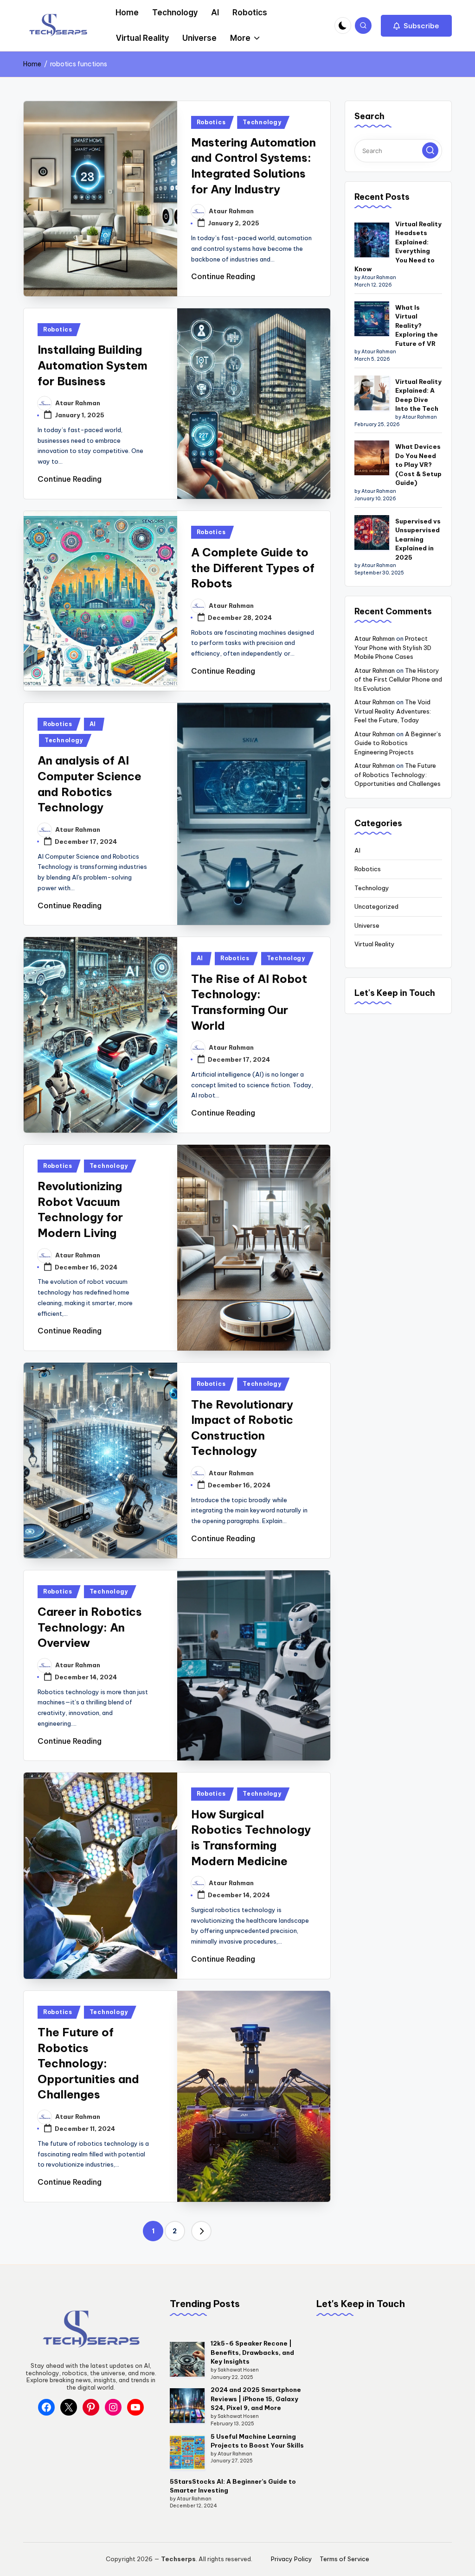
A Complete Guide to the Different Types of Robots (253, 568)
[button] (416, 26)
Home (32, 64)
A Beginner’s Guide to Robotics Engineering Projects (398, 743)
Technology (262, 122)
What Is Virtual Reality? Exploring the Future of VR (417, 325)
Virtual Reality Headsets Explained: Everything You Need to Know (398, 247)
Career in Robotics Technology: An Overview (90, 1627)
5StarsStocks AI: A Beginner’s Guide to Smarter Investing (233, 2486)
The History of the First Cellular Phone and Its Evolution (398, 679)
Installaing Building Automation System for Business (93, 365)
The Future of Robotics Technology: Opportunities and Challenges (88, 2063)
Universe (367, 925)
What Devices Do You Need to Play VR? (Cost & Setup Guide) (418, 465)
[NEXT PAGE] (201, 2231)
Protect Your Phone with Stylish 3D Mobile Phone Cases (393, 647)
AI (93, 724)
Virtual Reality (375, 944)
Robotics (211, 122)
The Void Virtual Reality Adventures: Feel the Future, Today (393, 711)
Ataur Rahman (375, 638)
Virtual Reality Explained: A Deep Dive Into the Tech (418, 395)
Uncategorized (376, 906)
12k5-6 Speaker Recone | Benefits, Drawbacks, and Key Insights (252, 2352)
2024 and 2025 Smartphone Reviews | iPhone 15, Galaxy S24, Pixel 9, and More (256, 2399)
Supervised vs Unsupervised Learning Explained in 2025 (418, 539)
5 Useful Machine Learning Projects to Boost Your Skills (257, 2441)
